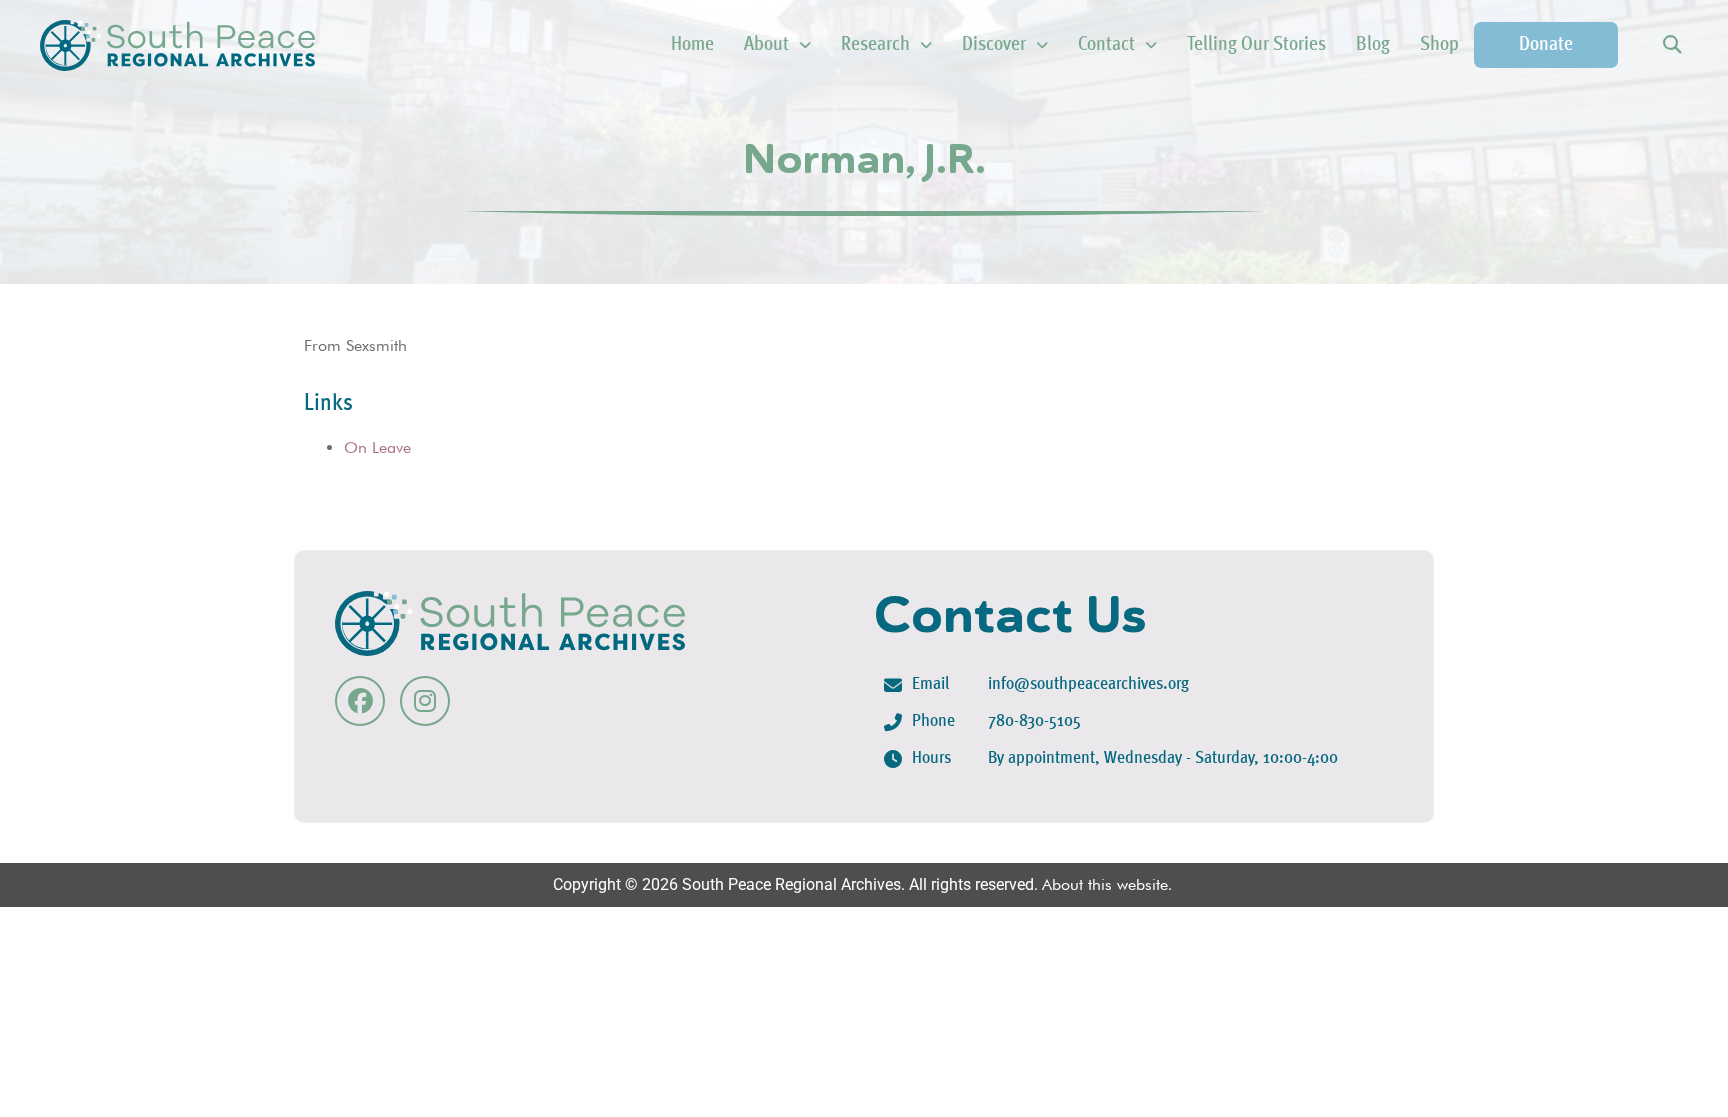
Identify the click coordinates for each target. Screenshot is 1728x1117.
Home (692, 45)
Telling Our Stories (1256, 45)
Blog (1373, 45)
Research (875, 45)
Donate (1546, 45)
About (766, 45)
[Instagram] (425, 701)
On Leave (377, 447)
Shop (1439, 45)
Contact (1106, 45)
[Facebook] (360, 701)
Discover (994, 45)
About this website (1105, 884)
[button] (1671, 45)
